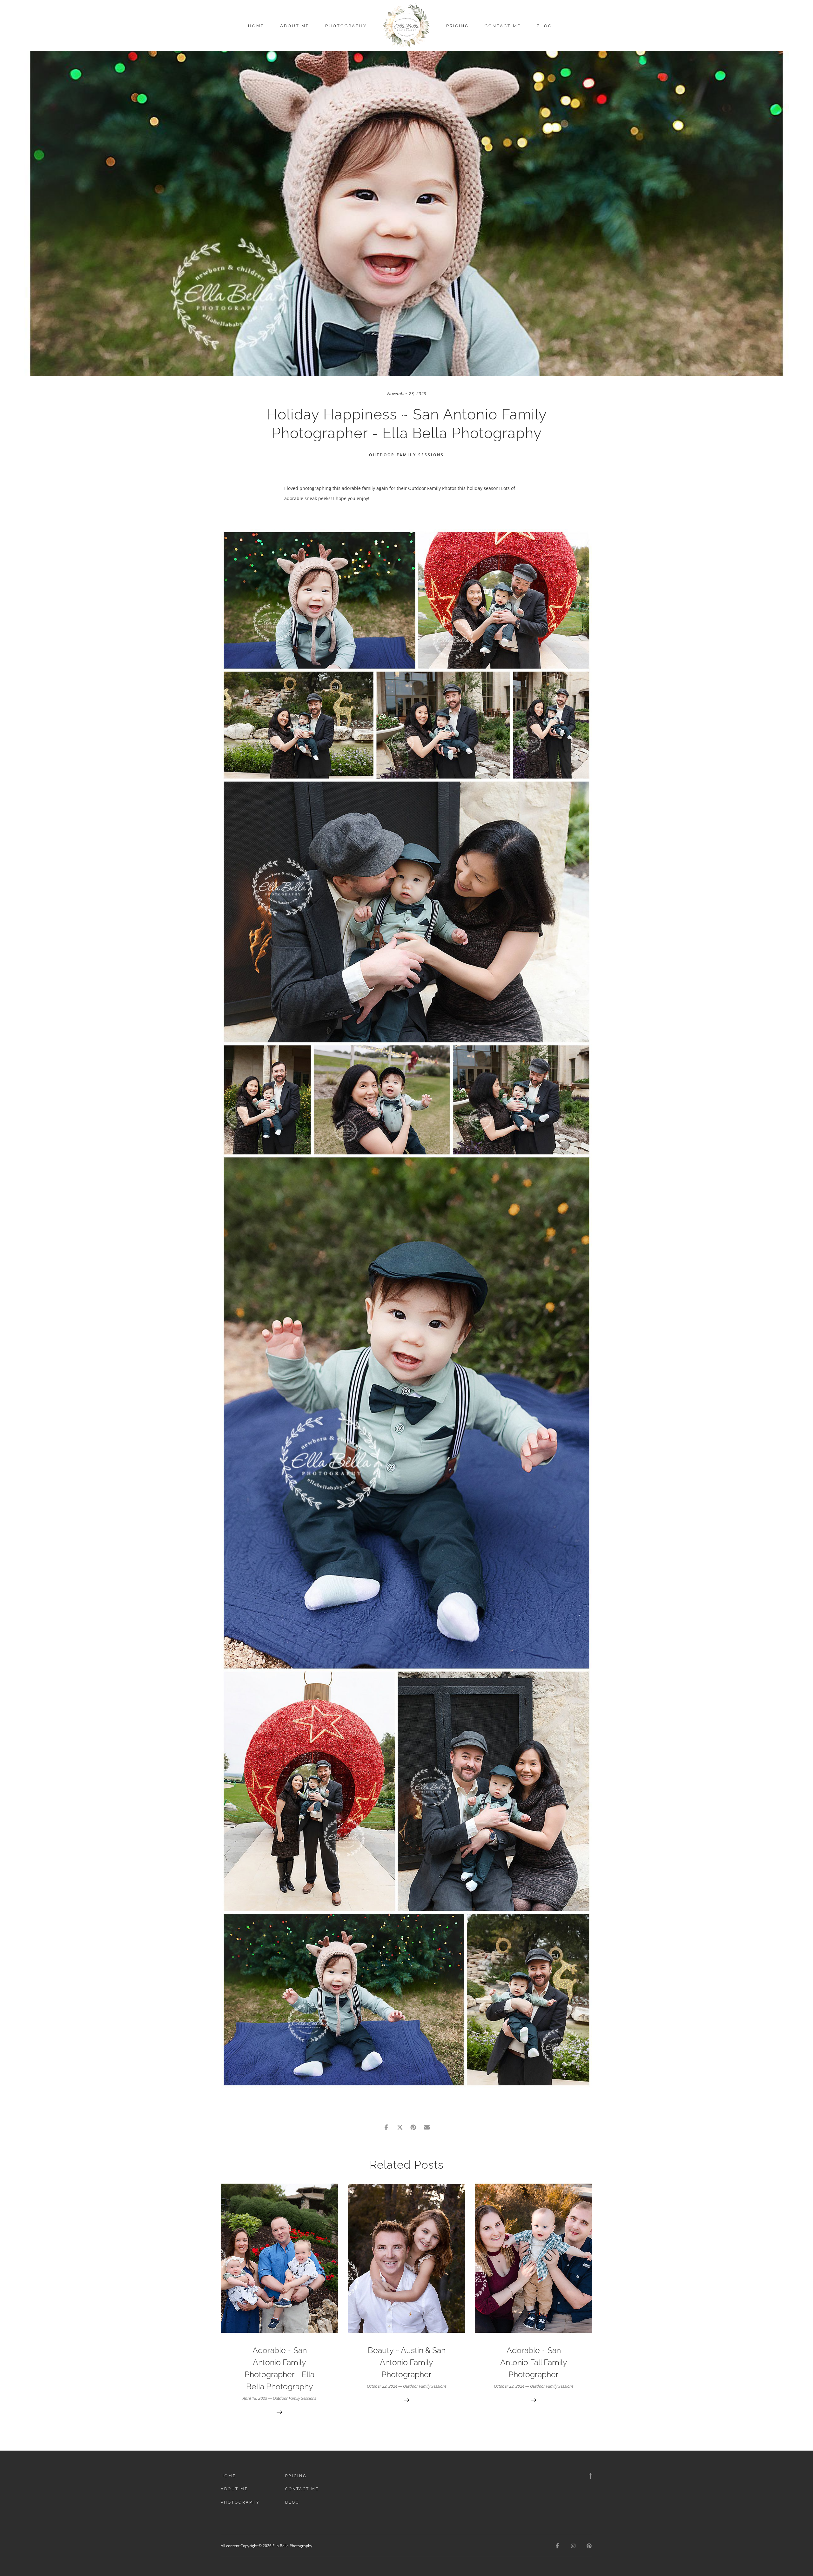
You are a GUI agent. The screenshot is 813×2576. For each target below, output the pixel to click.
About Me (295, 26)
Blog (544, 26)
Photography (346, 26)
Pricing (457, 26)
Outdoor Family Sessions (406, 455)
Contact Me (503, 26)
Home (256, 26)
